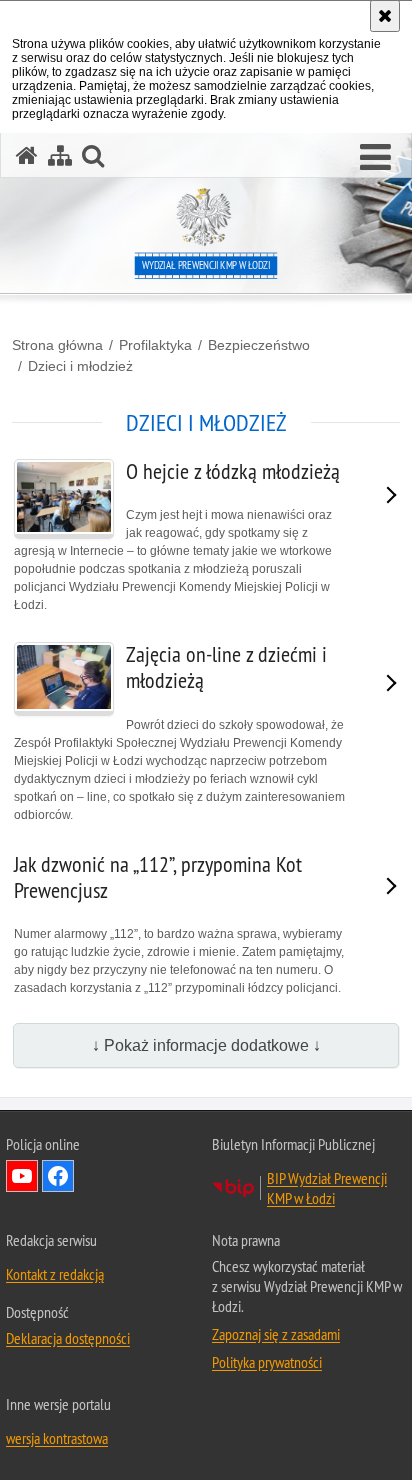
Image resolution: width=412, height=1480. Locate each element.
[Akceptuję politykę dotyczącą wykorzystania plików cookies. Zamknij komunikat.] (385, 16)
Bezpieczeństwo (259, 345)
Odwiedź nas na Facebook (58, 1176)
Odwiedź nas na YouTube (22, 1176)
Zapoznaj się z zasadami (276, 1334)
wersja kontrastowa (57, 1438)
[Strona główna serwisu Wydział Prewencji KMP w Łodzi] (27, 155)
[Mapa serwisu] (60, 155)
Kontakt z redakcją (55, 1274)
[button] (375, 158)
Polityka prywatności (267, 1362)
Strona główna (57, 345)
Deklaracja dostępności (68, 1338)
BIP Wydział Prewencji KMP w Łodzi (327, 1188)
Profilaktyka (155, 345)
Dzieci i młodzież (80, 366)
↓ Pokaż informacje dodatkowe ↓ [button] (206, 1045)
